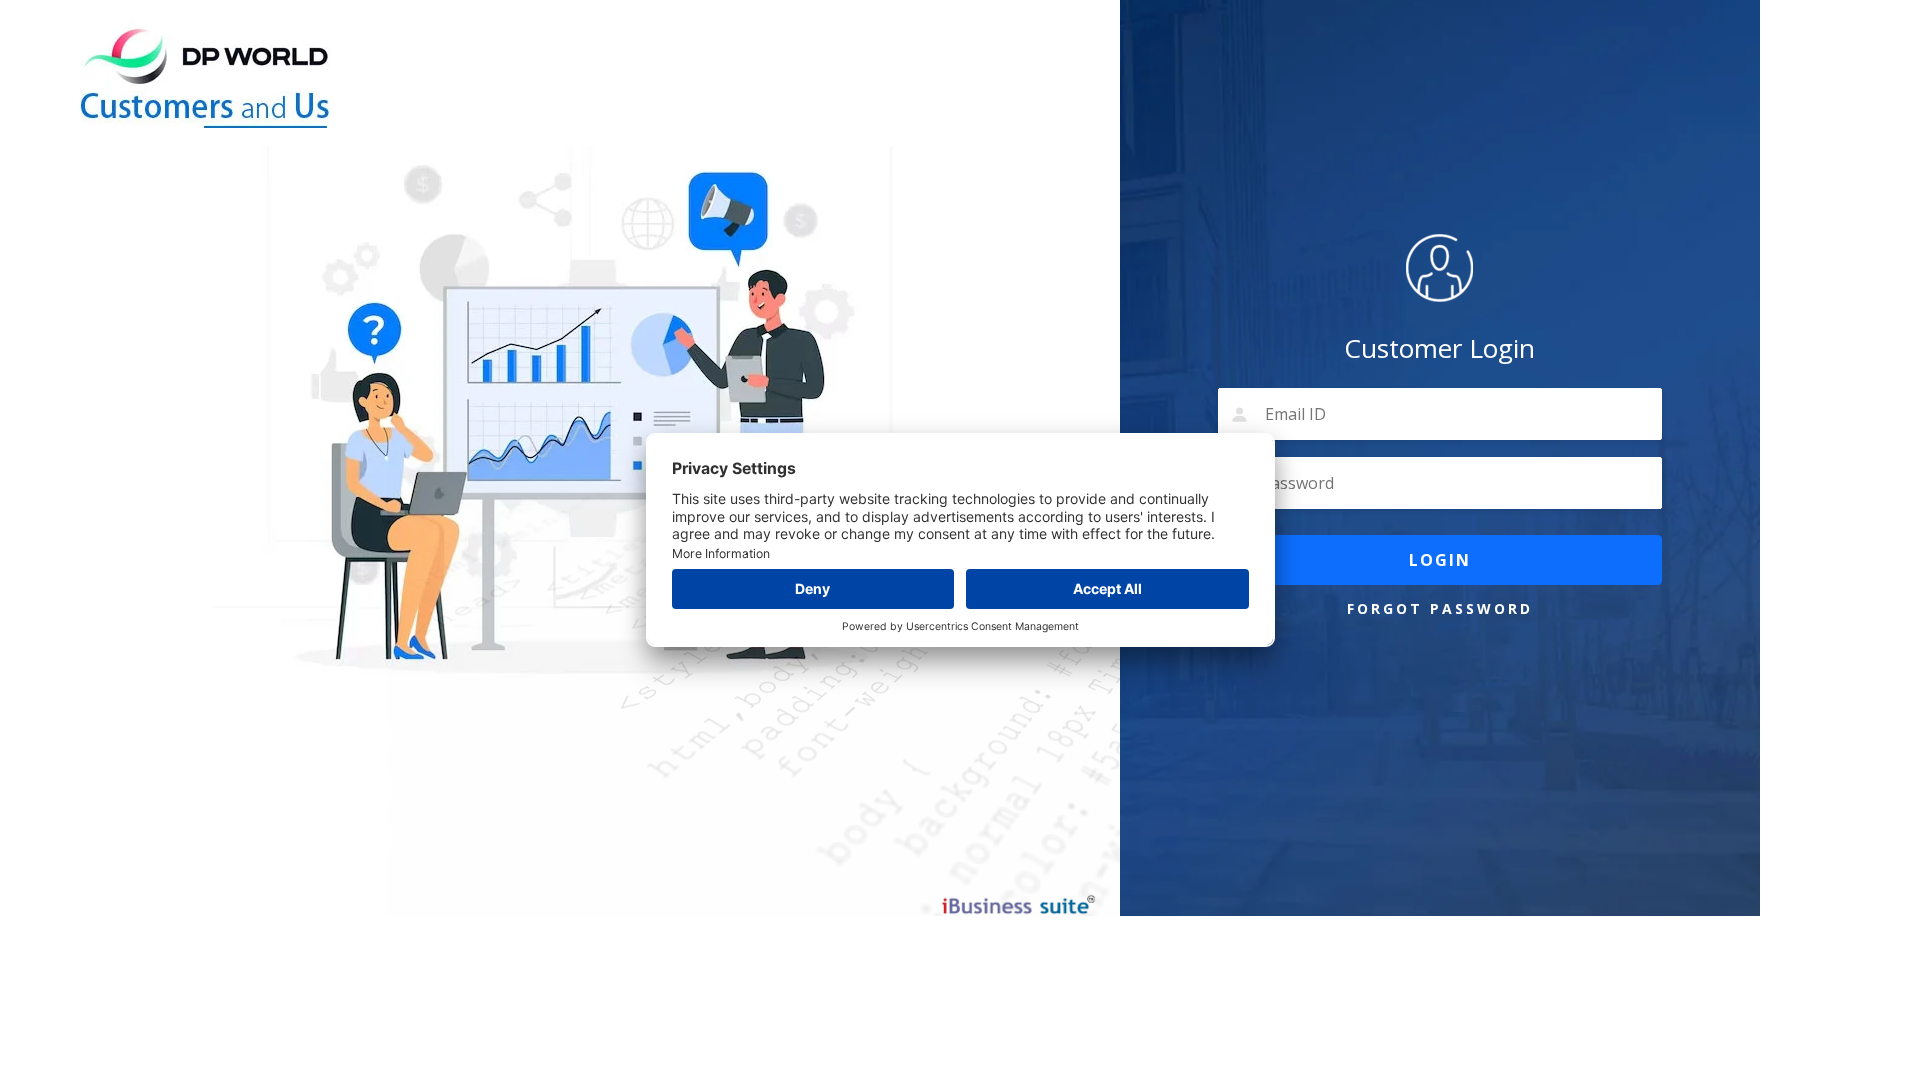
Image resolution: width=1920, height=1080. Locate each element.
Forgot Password (1440, 608)
